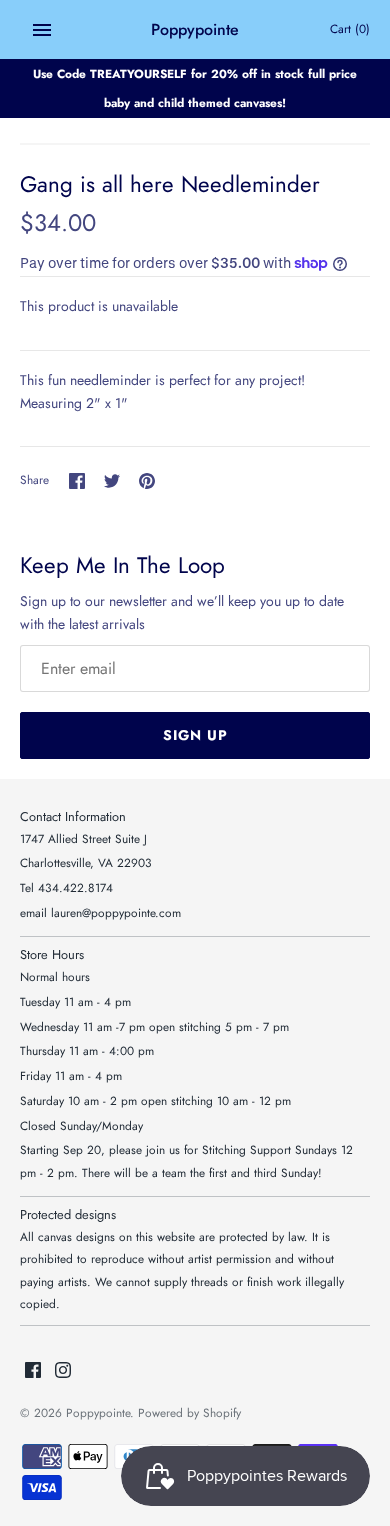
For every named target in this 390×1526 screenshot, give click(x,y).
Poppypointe (98, 1412)
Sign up (195, 735)
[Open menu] (42, 30)
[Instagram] (63, 1371)
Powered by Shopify (189, 1412)
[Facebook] (33, 1371)
